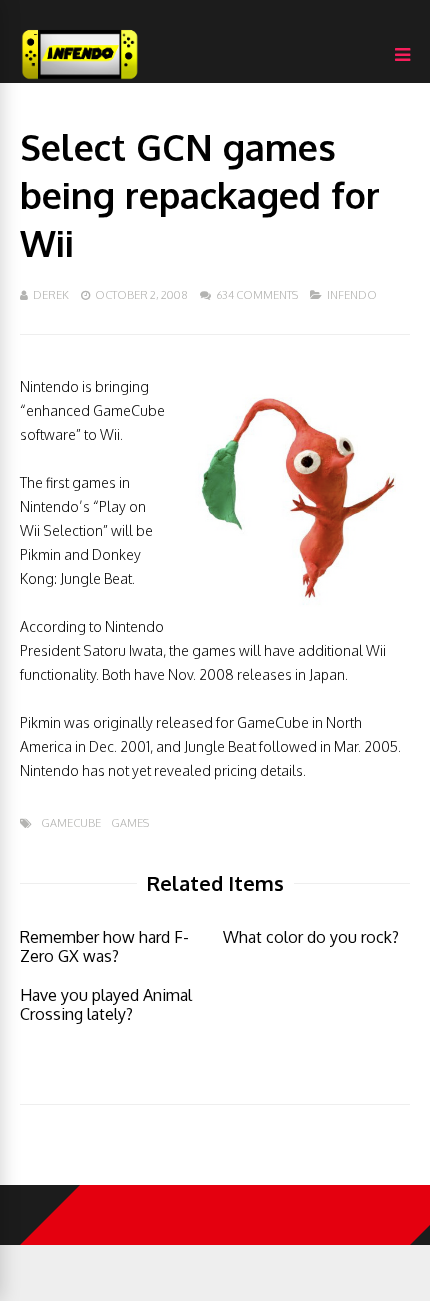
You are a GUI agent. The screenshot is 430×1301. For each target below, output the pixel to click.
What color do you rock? (311, 937)
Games (130, 823)
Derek (51, 295)
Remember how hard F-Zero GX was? (104, 946)
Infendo (352, 295)
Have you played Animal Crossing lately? (106, 1004)
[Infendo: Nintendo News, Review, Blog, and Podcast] (80, 78)
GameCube (71, 823)
